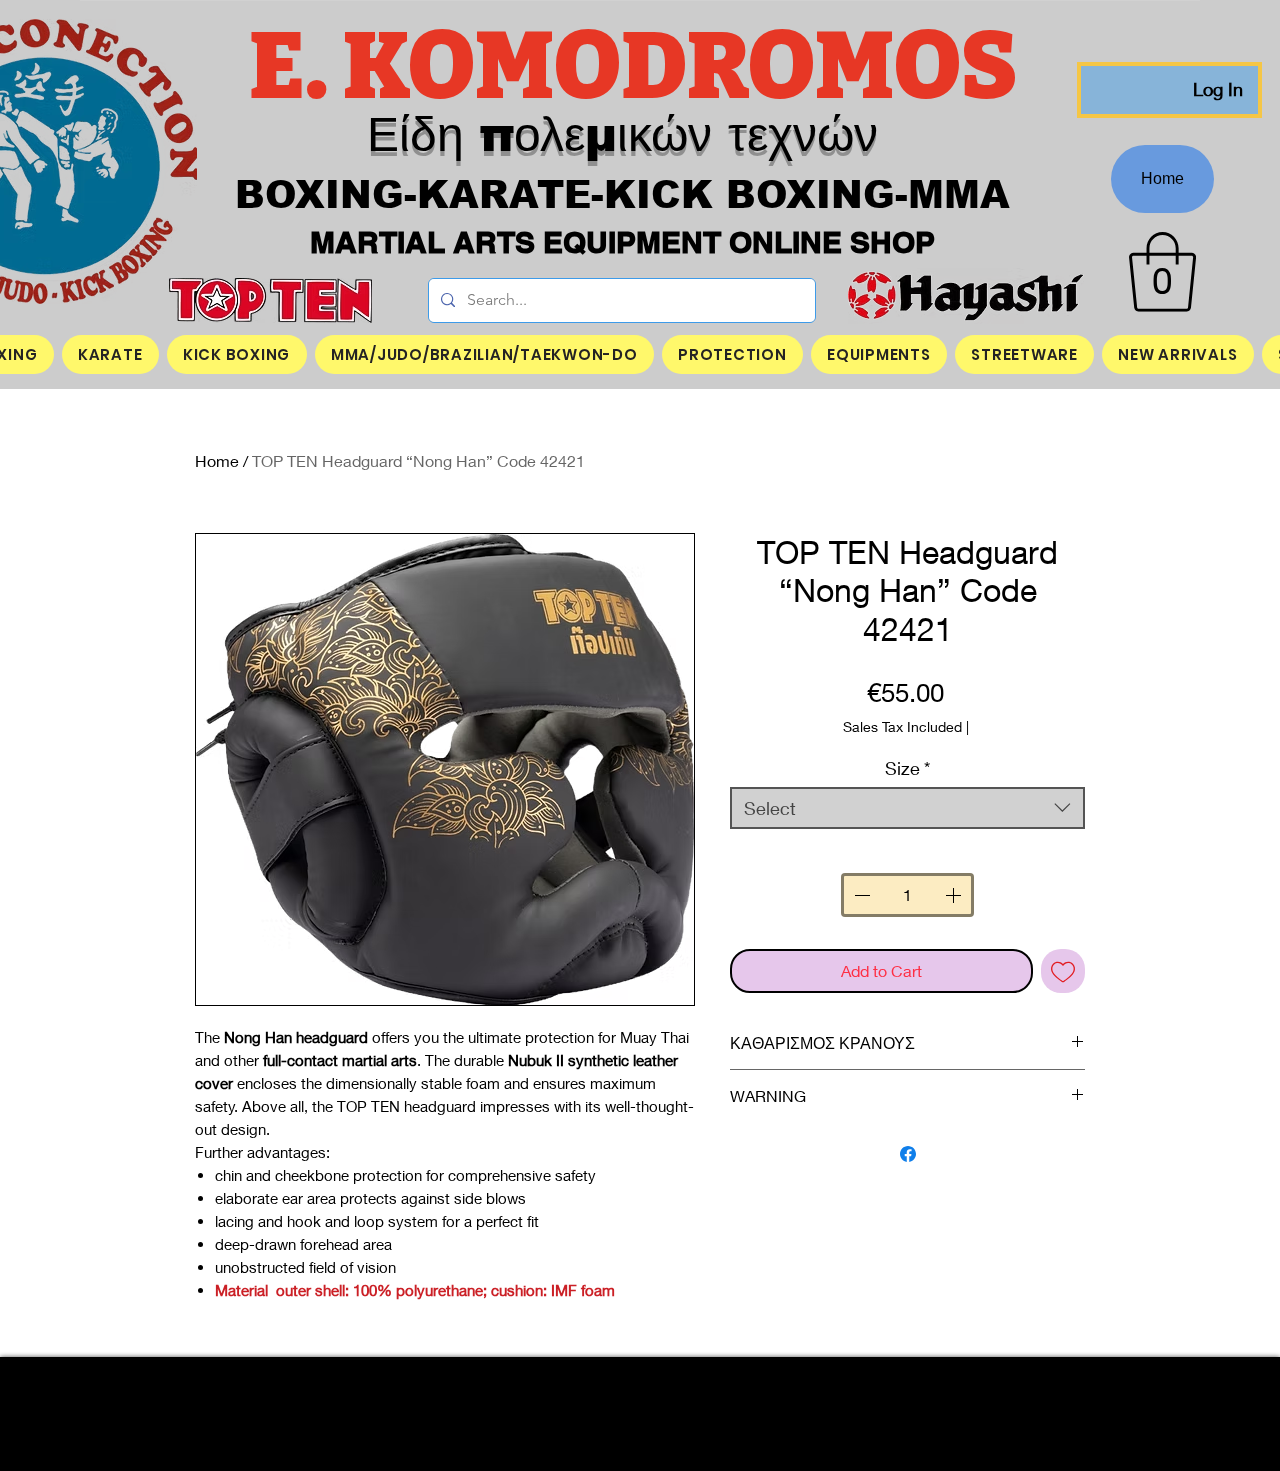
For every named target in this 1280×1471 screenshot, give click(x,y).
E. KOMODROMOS (640, 67)
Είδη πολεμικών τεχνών (622, 134)
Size (907, 768)
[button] (1162, 272)
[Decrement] (860, 895)
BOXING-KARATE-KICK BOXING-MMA (622, 195)
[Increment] (955, 895)
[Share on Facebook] (908, 1154)
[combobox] (907, 808)
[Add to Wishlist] (1063, 971)
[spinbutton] (907, 895)
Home (217, 460)
